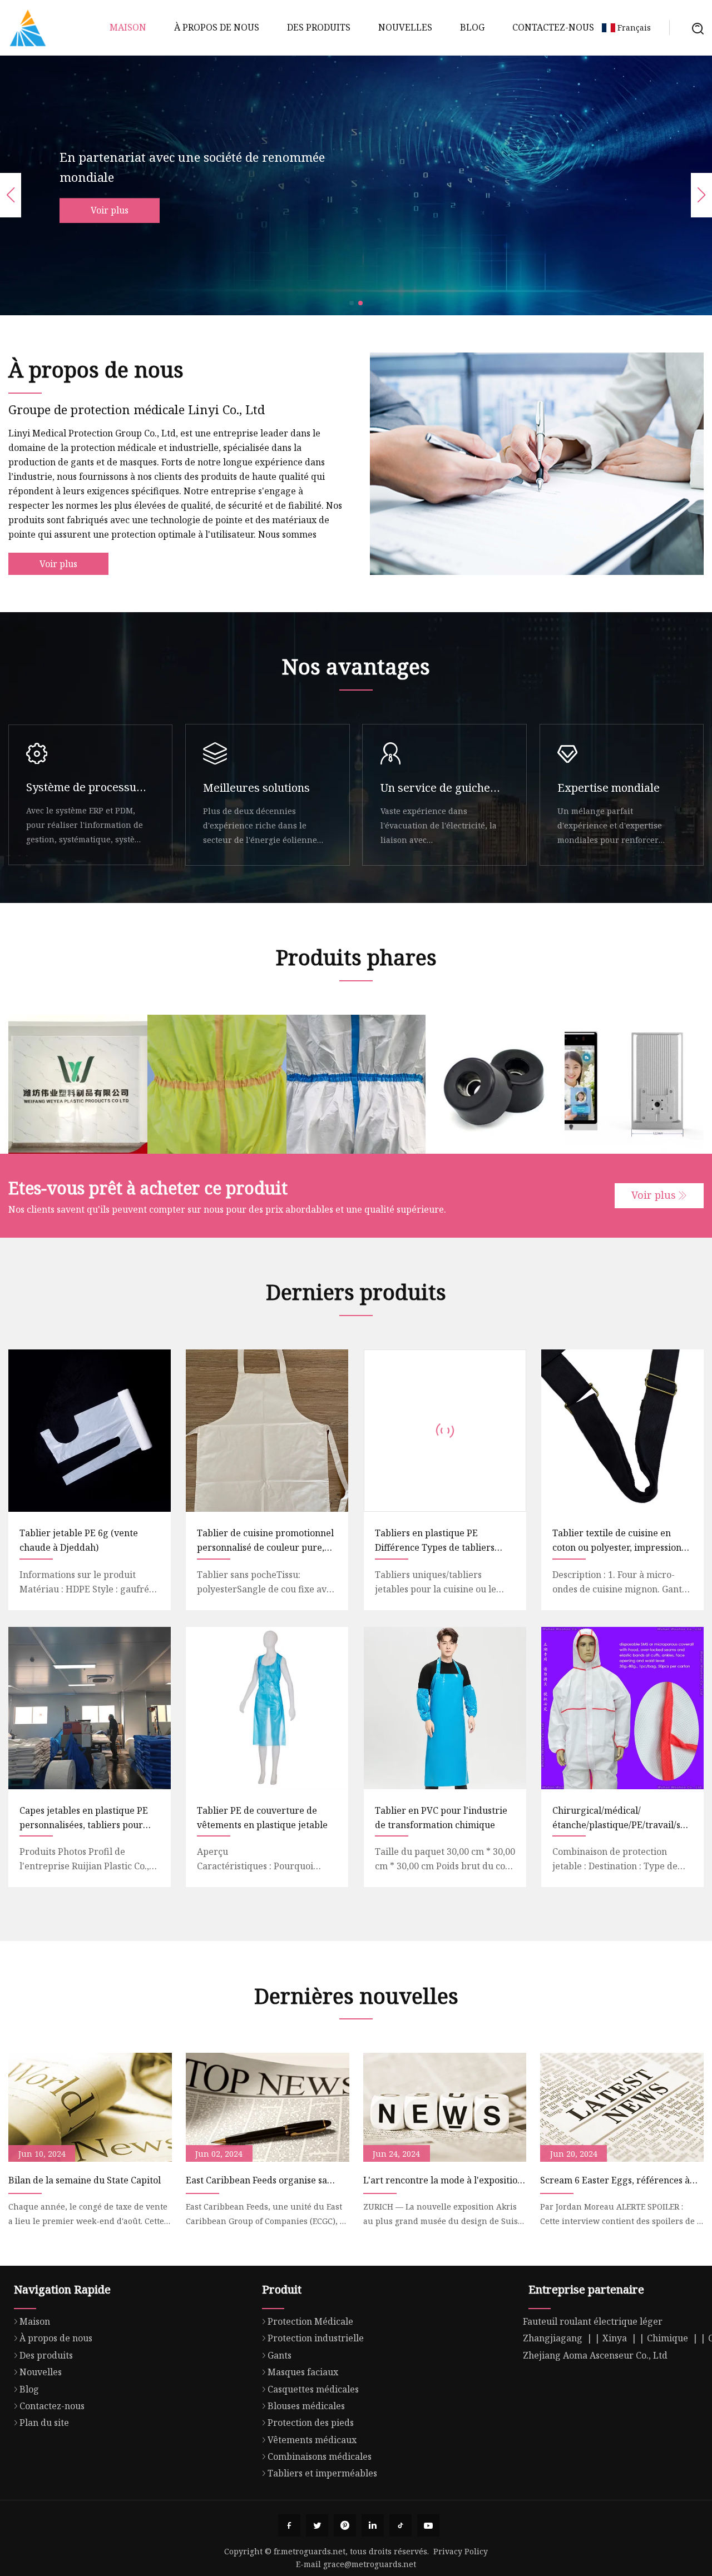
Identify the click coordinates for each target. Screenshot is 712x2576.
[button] (352, 303)
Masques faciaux (303, 2372)
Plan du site (44, 2423)
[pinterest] (345, 2525)
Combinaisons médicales (320, 2456)
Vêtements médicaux (312, 2440)
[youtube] (428, 2525)
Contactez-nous (553, 27)
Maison (128, 27)
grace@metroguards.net (370, 2564)
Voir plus (110, 210)
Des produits (319, 27)
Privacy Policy (461, 2551)
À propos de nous (217, 27)
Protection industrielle (316, 2338)
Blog (472, 27)
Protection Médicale (310, 2321)
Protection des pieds (311, 2423)
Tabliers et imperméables (322, 2473)
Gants (280, 2355)
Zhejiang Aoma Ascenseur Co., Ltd (595, 2355)
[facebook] (289, 2525)
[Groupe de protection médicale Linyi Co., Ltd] (28, 28)
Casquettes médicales (313, 2389)
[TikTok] (400, 2525)
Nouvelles (405, 27)
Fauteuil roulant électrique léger (593, 2321)
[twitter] (317, 2525)
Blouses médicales (306, 2406)
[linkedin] (373, 2525)
